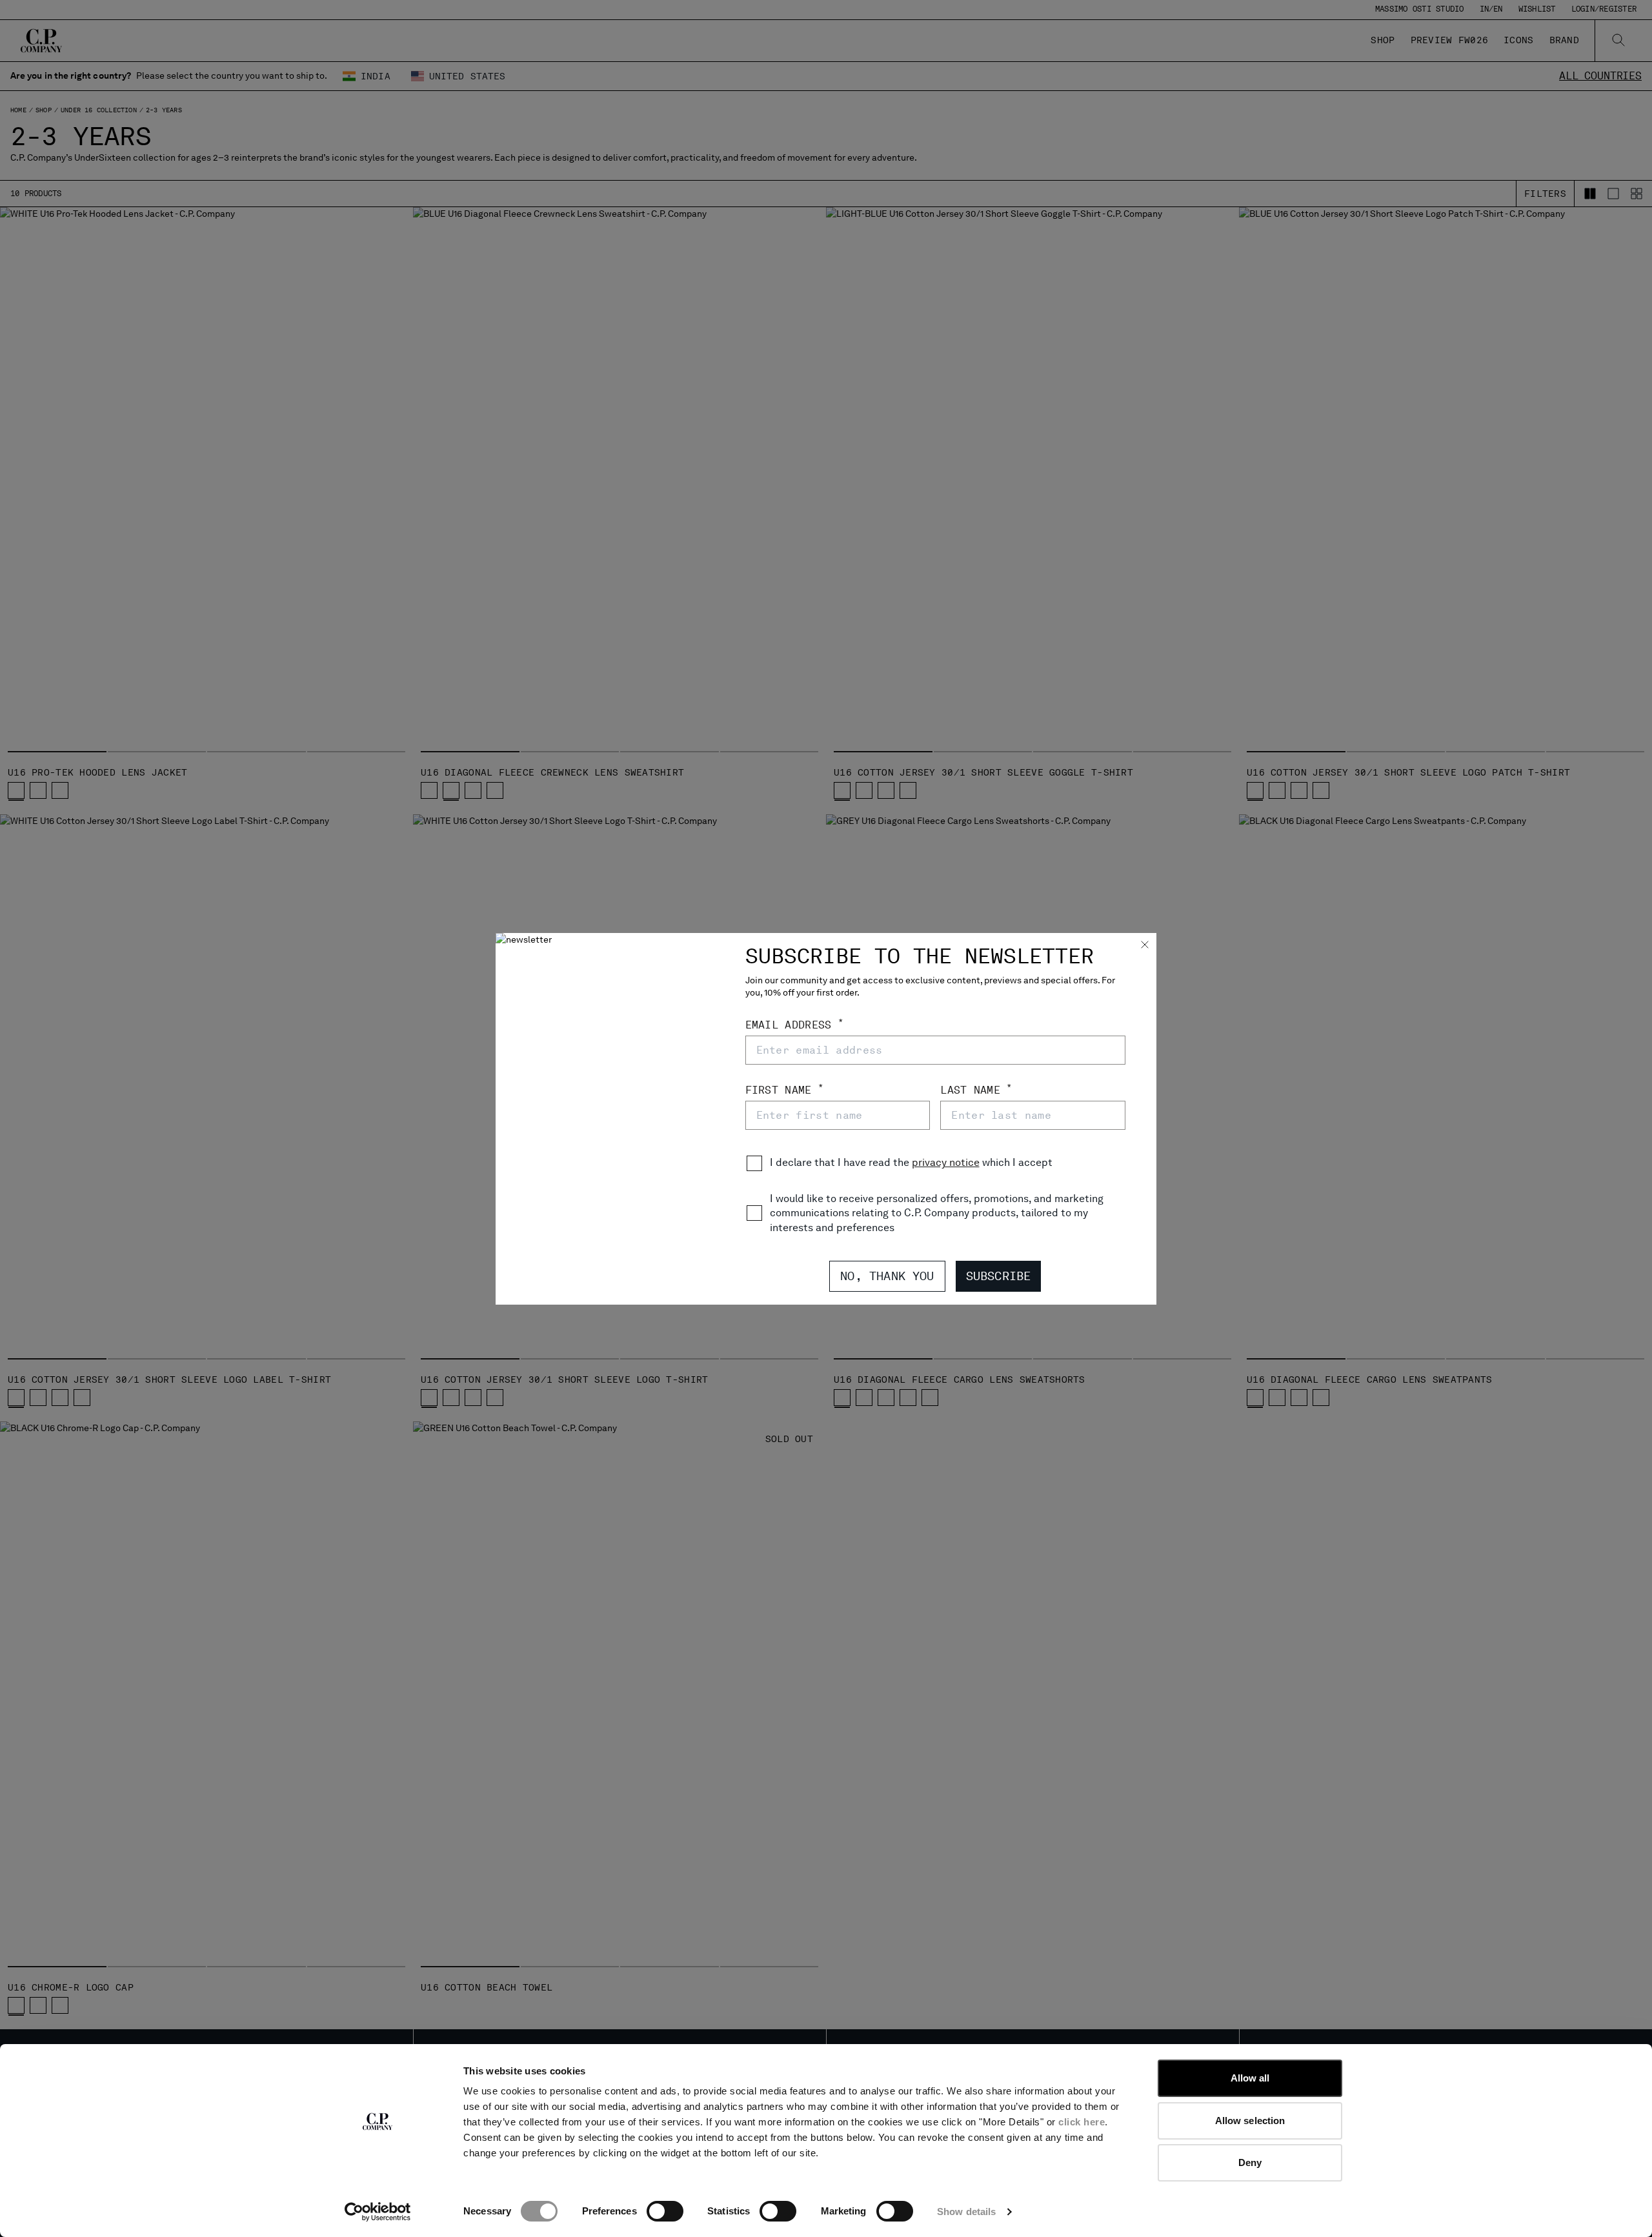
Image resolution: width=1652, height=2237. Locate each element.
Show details (966, 2212)
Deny (1250, 2162)
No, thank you (887, 1276)
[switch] (665, 2211)
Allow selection (1250, 2121)
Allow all (1250, 2078)
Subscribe (999, 1276)
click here (1082, 2122)
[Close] (1145, 946)
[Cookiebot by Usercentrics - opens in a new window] (378, 2212)
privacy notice (946, 1162)
